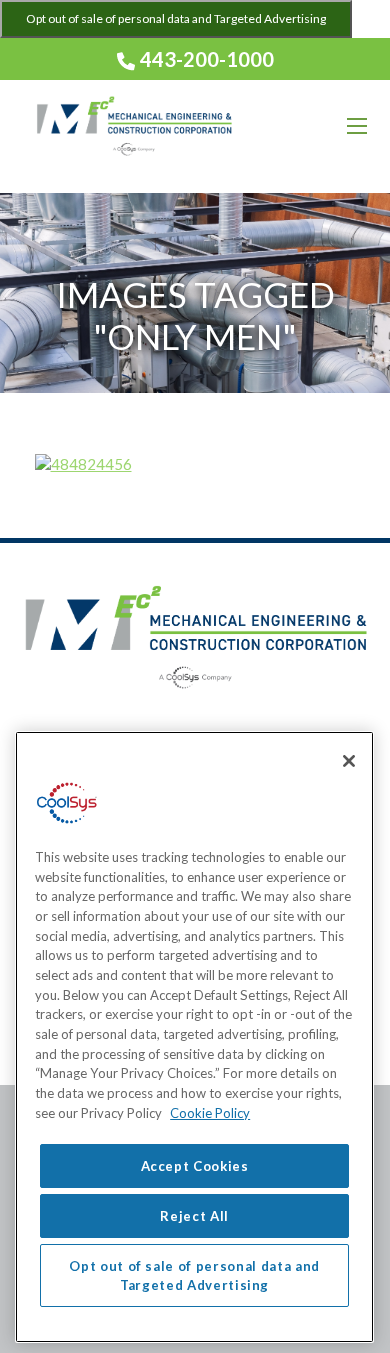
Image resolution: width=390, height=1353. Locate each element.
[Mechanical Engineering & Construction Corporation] (134, 126)
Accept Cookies (195, 1166)
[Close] (349, 761)
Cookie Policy (210, 1113)
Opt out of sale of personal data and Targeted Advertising (176, 18)
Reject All (194, 1216)
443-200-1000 (205, 59)
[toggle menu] (357, 126)
